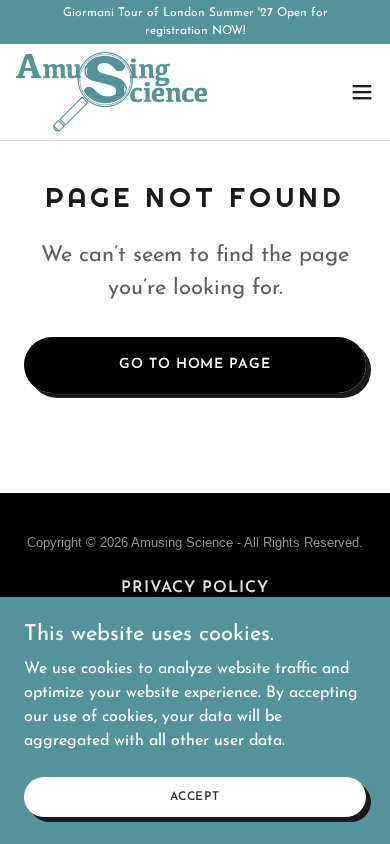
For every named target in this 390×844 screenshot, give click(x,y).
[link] (111, 92)
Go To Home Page (194, 364)
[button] (362, 92)
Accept (195, 796)
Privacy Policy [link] (195, 588)
